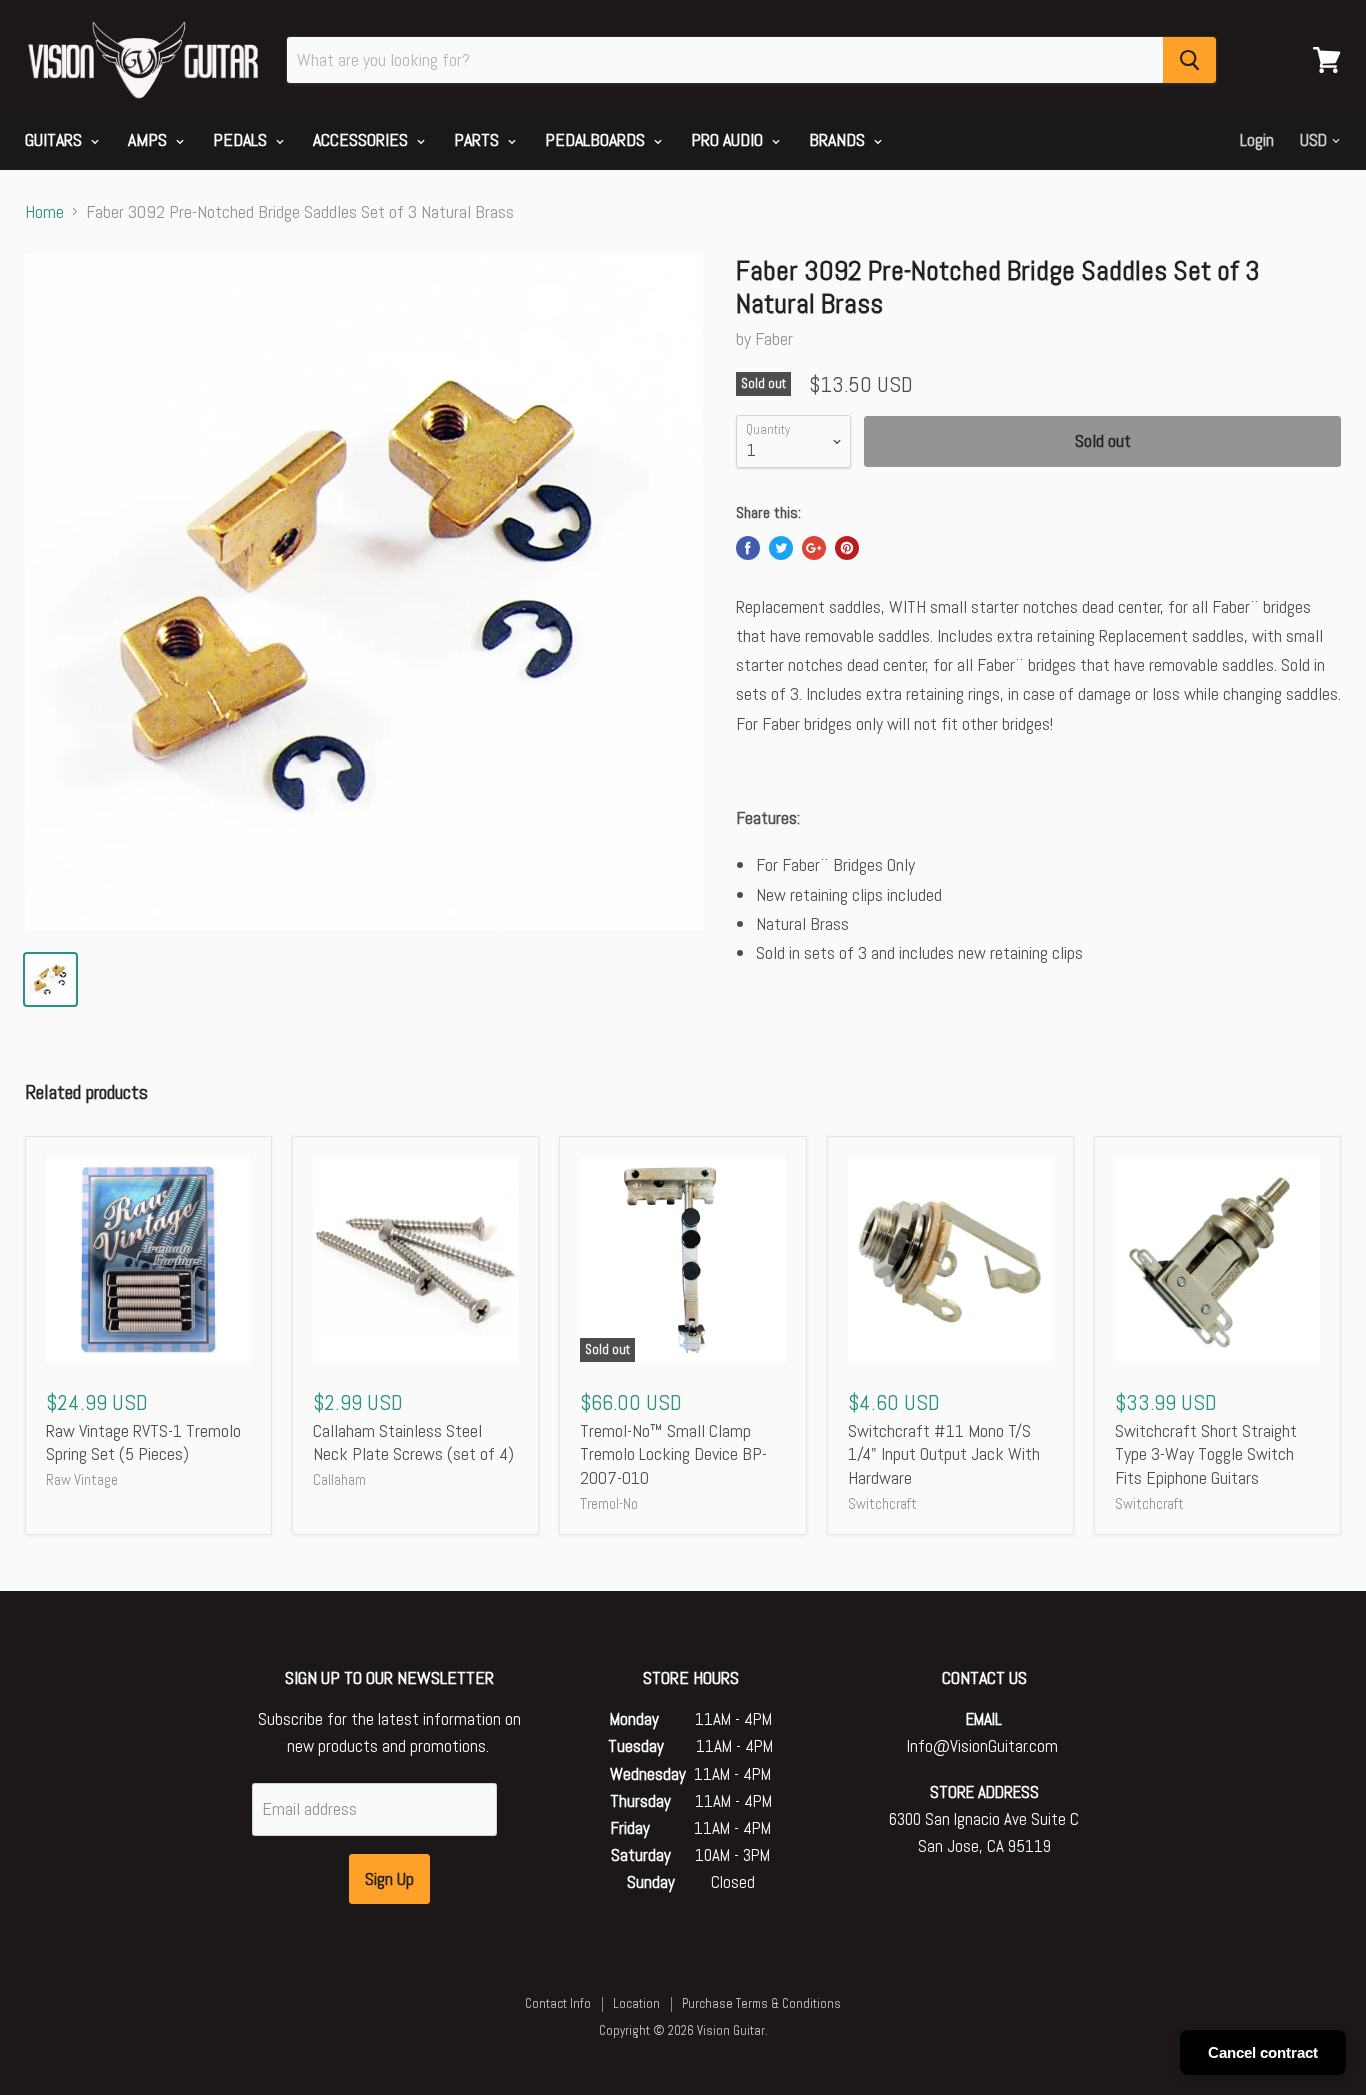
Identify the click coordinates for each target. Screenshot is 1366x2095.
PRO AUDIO (729, 139)
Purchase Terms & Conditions (761, 2003)
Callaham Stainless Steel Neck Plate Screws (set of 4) (413, 1442)
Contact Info (558, 2003)
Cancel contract (1263, 2052)
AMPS (149, 139)
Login (1257, 140)
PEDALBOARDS (597, 139)
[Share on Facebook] (748, 548)
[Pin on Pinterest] (847, 548)
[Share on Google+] (814, 548)
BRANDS (839, 139)
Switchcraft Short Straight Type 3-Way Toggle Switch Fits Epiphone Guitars (1206, 1454)
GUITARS (55, 139)
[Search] (1189, 60)
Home (44, 212)
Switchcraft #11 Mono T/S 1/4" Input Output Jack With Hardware (944, 1454)
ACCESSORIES (362, 139)
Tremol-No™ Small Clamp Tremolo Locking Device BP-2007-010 (673, 1454)
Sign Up (389, 1878)
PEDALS (242, 139)
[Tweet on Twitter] (781, 548)
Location (636, 2003)
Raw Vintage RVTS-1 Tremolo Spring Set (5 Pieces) (143, 1442)
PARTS (478, 139)
